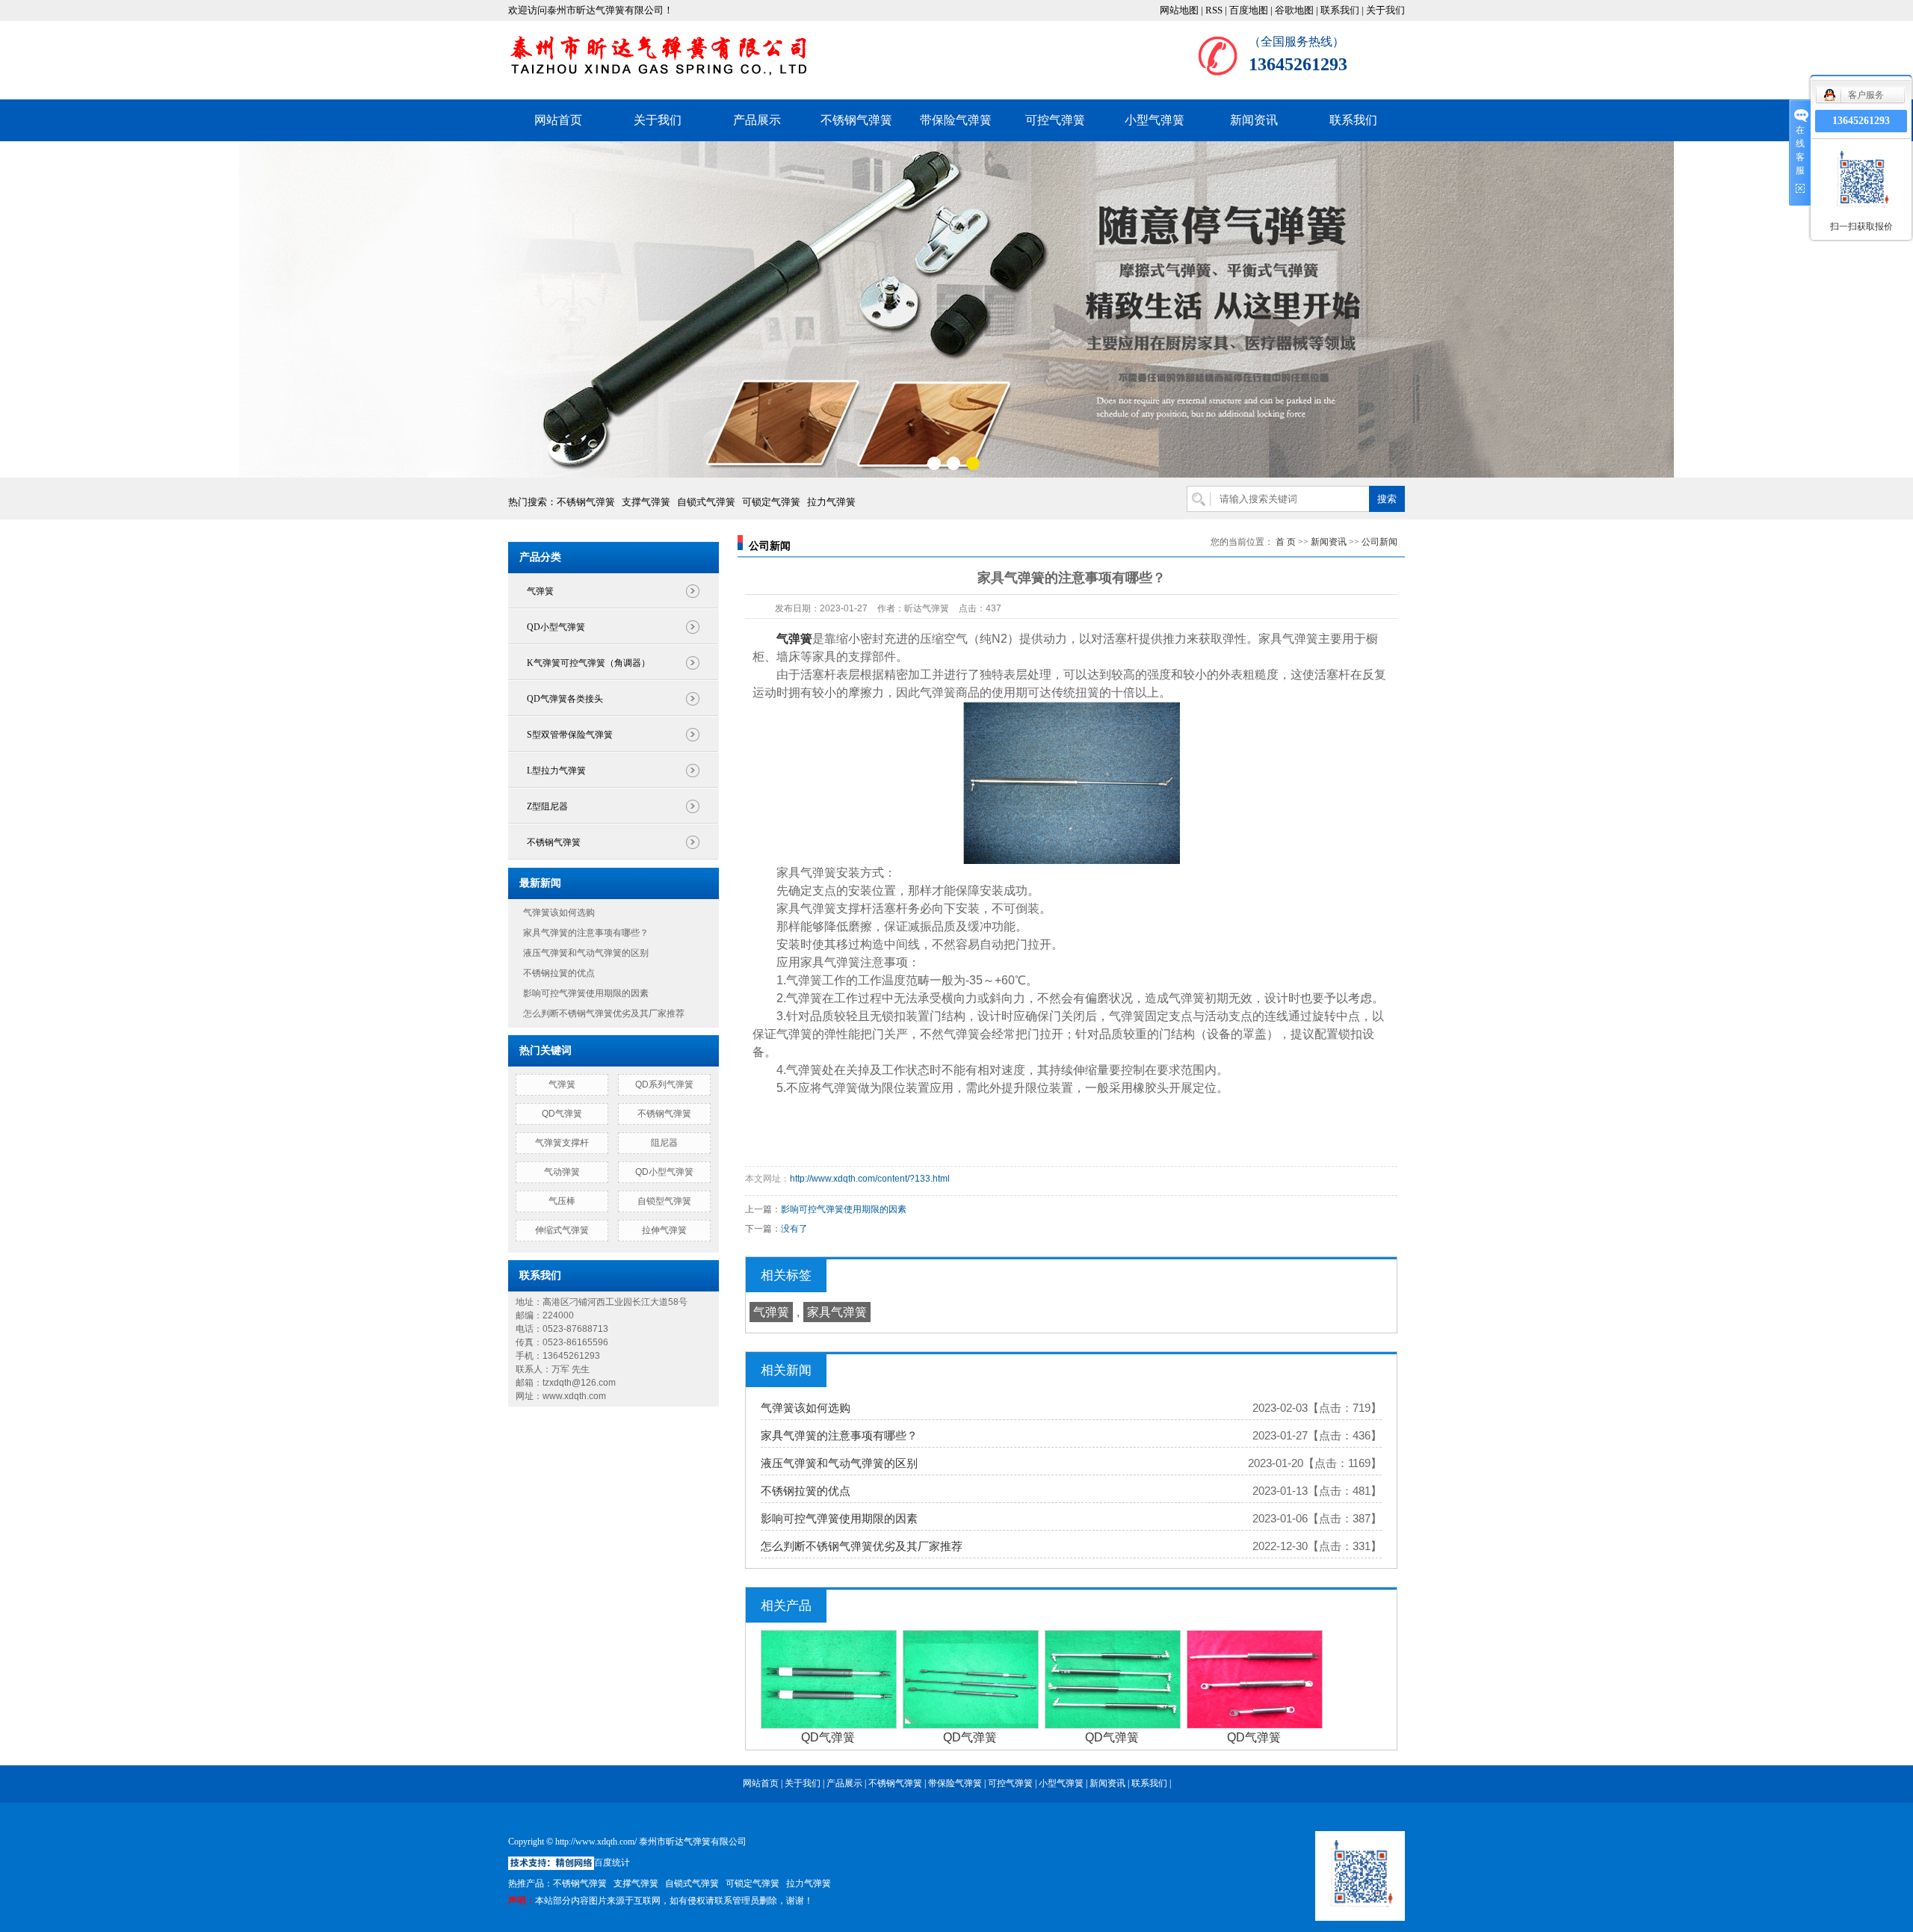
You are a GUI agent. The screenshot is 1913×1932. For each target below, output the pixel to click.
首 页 (1286, 542)
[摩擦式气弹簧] (956, 309)
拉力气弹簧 (831, 502)
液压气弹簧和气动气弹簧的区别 (586, 953)
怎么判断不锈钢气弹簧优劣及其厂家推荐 (604, 1013)
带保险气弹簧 (956, 120)
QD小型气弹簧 (556, 627)
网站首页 (558, 120)
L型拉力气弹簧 (556, 771)
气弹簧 (540, 591)
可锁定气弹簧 (771, 502)
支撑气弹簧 (646, 502)
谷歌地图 (1294, 10)
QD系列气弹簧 (664, 1084)
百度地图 (1249, 10)
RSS (1214, 10)
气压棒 (562, 1201)
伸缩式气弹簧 (562, 1230)
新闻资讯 (1254, 120)
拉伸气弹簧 (664, 1230)
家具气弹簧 (837, 1312)
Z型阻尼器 (547, 806)
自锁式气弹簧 (706, 502)
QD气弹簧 (562, 1114)
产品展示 (757, 120)
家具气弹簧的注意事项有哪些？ (586, 933)
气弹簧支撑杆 (562, 1143)
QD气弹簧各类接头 (565, 699)
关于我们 (1385, 10)
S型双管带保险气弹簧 (570, 735)
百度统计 (612, 1862)
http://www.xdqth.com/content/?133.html (870, 1179)
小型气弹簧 (1155, 120)
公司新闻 (1379, 542)
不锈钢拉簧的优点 (559, 973)
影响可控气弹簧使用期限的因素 (586, 993)
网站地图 (1179, 10)
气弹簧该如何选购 (559, 913)
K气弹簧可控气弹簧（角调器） (588, 663)
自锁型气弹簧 (664, 1201)
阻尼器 (664, 1143)
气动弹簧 (562, 1172)
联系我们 (1340, 10)
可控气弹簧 (1055, 120)
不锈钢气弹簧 (856, 120)
